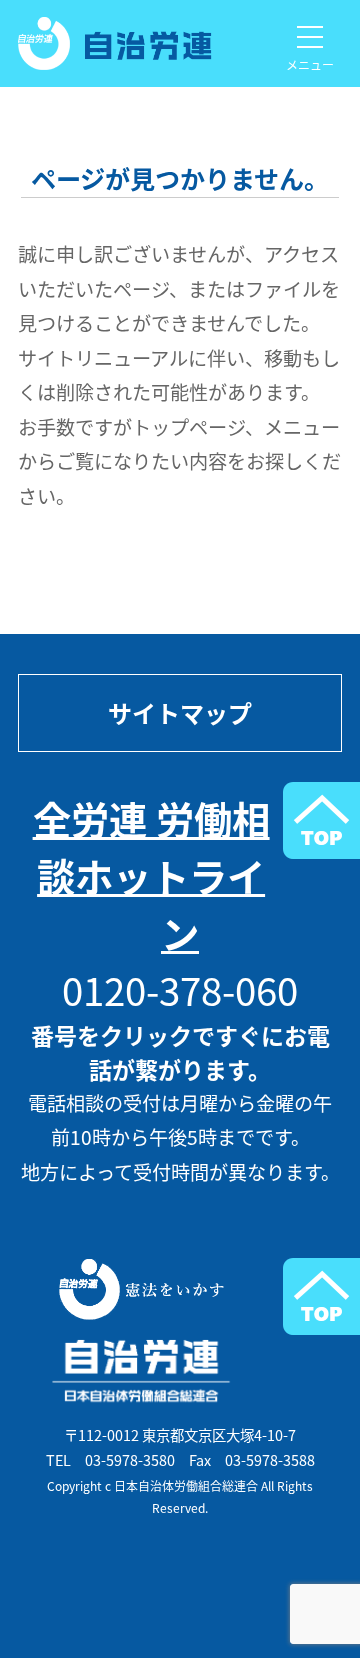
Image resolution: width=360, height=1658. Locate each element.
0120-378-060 (180, 989)
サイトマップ (180, 713)
